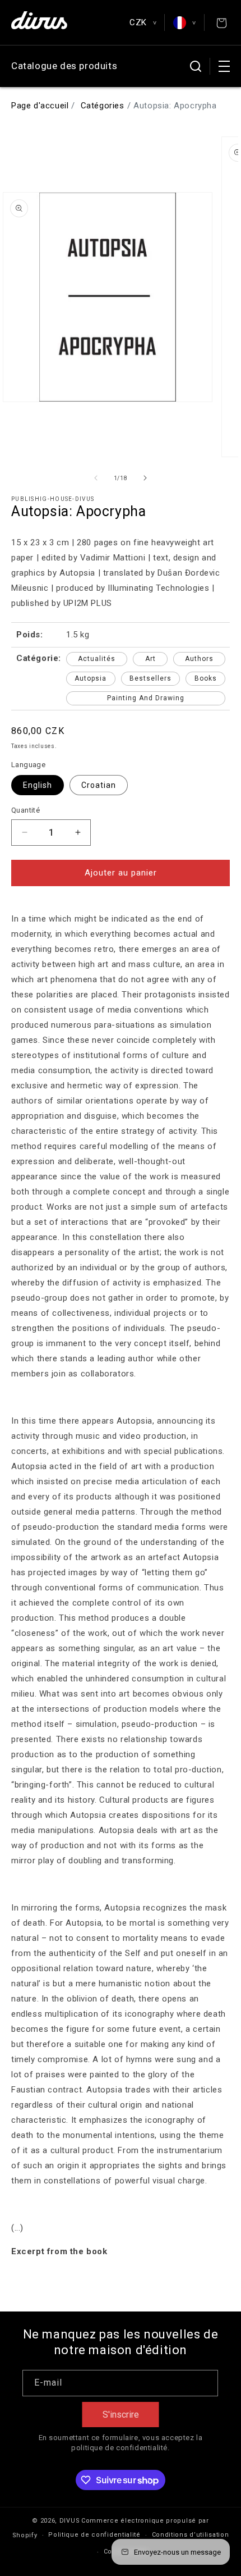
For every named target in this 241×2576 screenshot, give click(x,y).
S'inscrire (121, 2415)
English (38, 785)
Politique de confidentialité (94, 2535)
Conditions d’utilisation (191, 2535)
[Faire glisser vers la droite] (145, 478)
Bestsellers (150, 678)
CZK (143, 22)
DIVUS (70, 2521)
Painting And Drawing (146, 698)
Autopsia (91, 678)
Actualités (97, 659)
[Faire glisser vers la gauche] (96, 478)
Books (206, 678)
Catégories (103, 106)
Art (150, 659)
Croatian (99, 785)
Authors (199, 659)
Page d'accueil (40, 106)
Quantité (26, 810)
